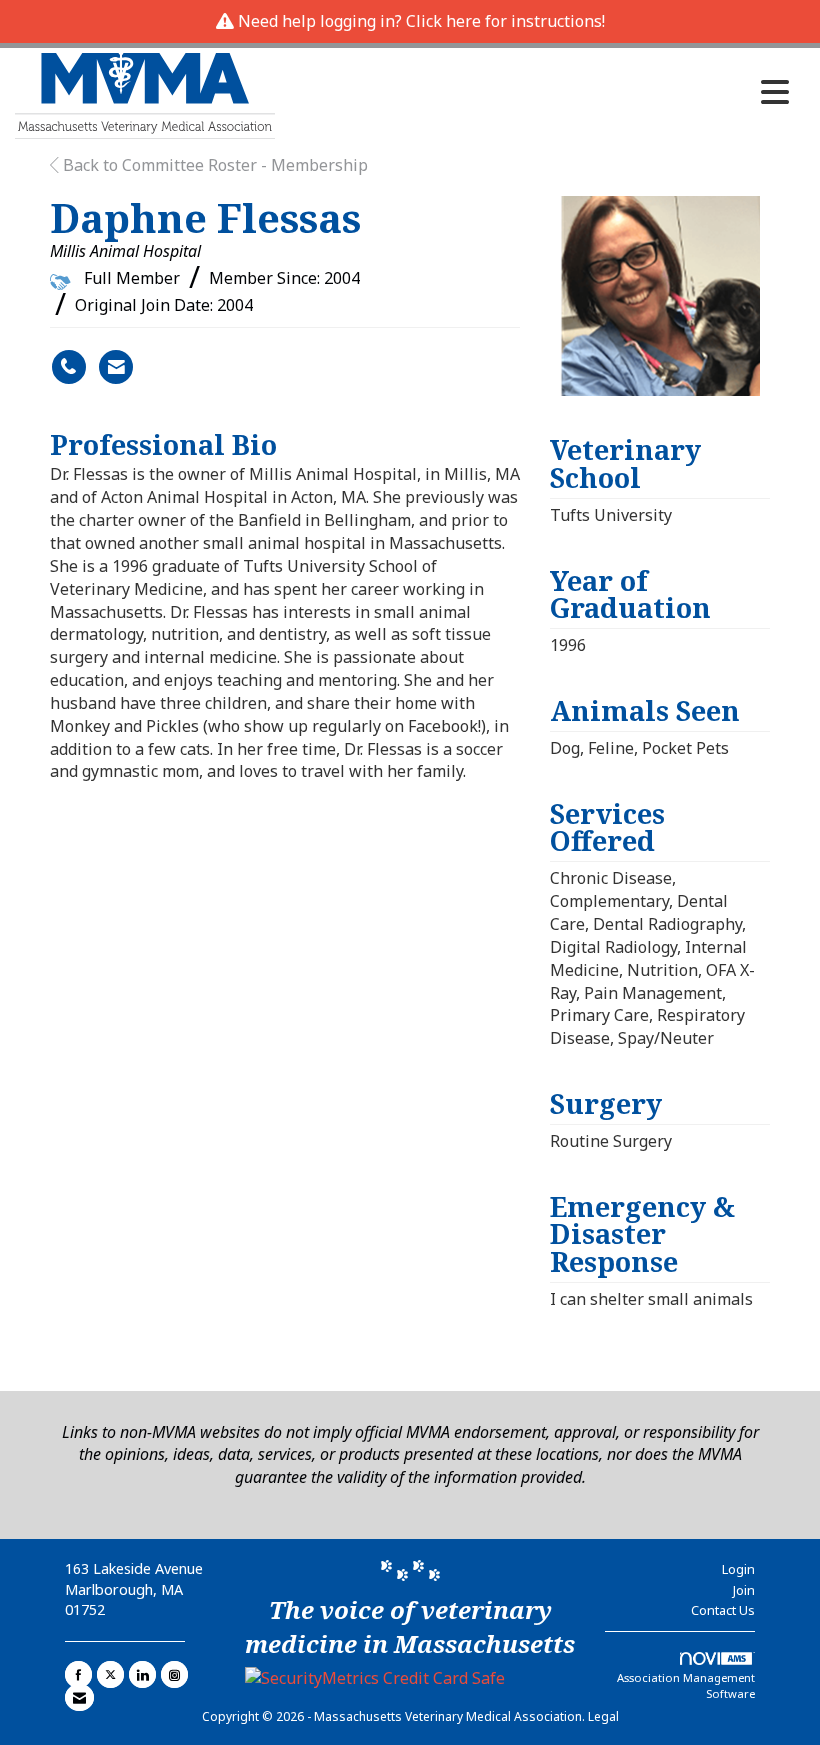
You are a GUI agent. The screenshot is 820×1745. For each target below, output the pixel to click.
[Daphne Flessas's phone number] (69, 367)
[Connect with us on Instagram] (174, 1674)
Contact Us (723, 1610)
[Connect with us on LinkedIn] (142, 1674)
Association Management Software (686, 1685)
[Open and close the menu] (537, 92)
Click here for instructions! (505, 21)
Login (738, 1569)
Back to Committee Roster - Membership (213, 165)
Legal (603, 1716)
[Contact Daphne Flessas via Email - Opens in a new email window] (116, 367)
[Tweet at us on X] (110, 1674)
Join (744, 1590)
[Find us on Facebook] (78, 1674)
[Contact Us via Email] (79, 1697)
